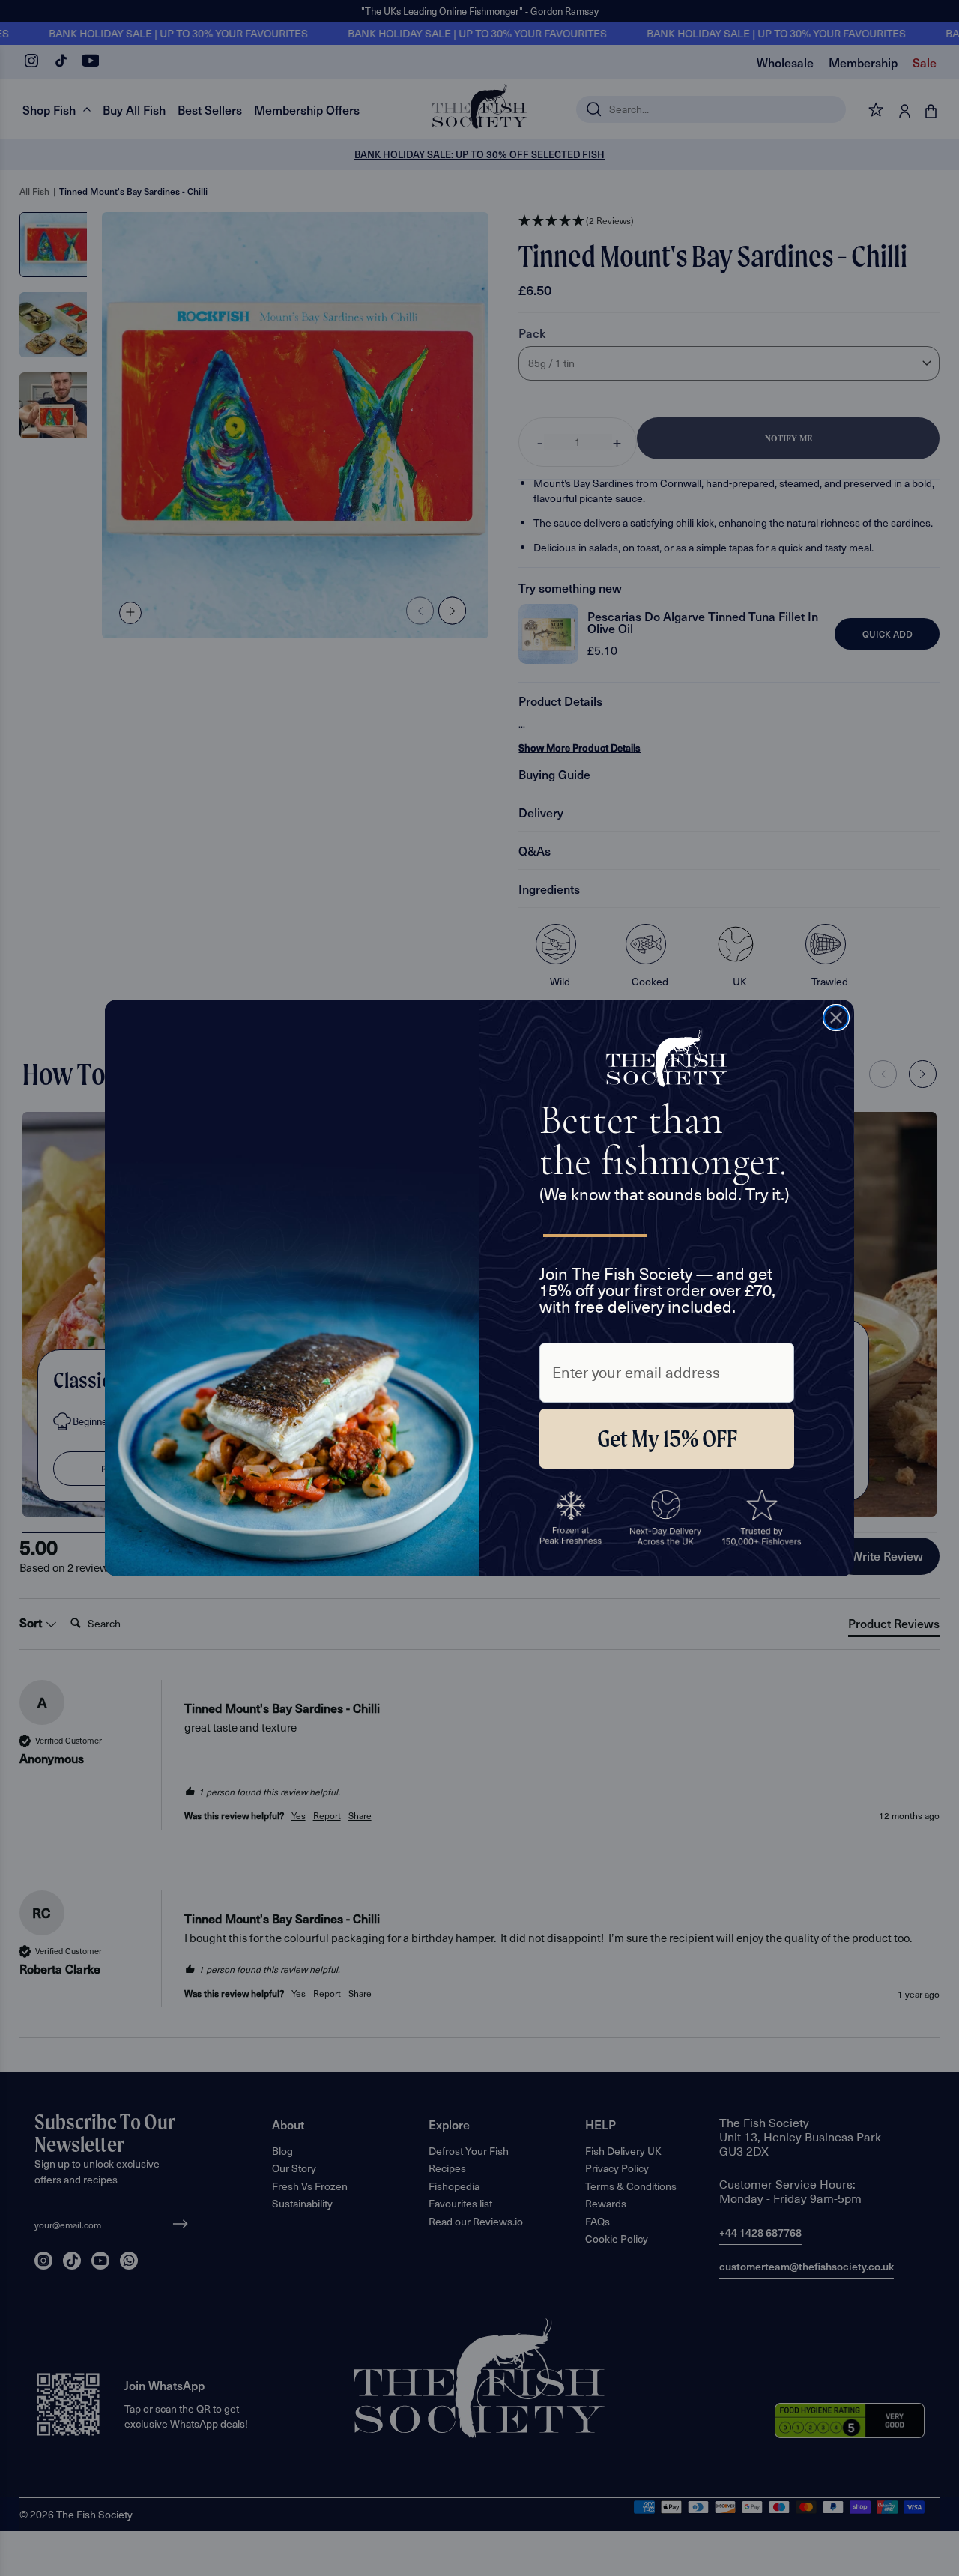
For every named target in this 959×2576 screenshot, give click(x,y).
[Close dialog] (836, 1018)
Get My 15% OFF (667, 1439)
